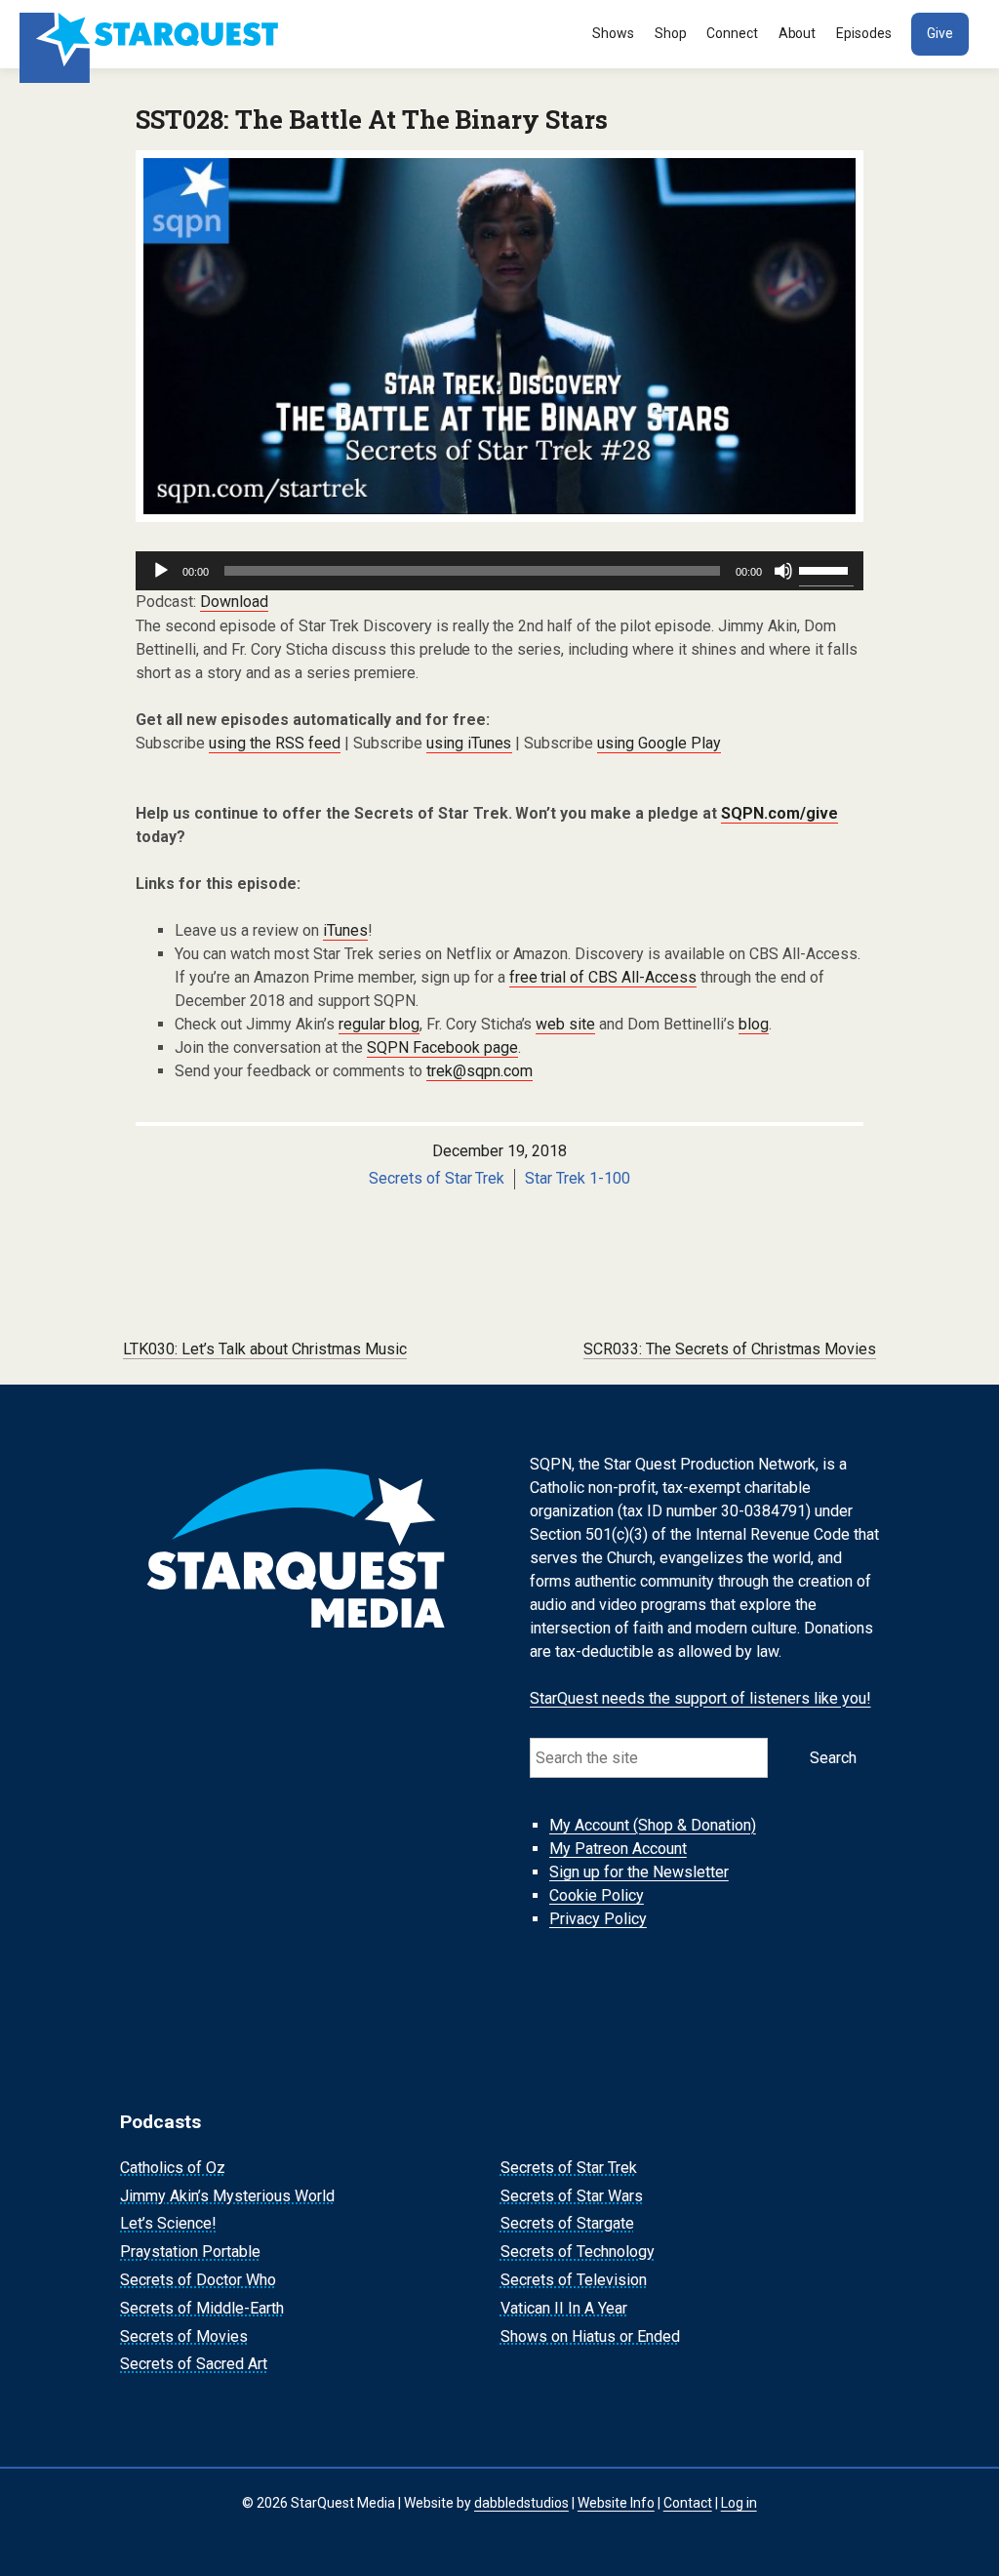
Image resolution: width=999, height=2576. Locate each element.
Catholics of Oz (173, 2168)
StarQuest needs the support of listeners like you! (700, 1698)
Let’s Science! (168, 2224)
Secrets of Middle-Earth (202, 2308)
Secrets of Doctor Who (198, 2280)
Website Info (616, 2503)
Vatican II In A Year (564, 2308)
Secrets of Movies (184, 2336)
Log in (739, 2503)
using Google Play (659, 743)
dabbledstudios (521, 2503)
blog (754, 1024)
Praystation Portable (190, 2252)
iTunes (345, 930)
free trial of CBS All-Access (603, 977)
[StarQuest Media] (151, 34)
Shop (671, 33)
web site (565, 1024)
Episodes (864, 33)
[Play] (161, 571)
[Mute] (783, 571)
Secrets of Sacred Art (194, 2365)
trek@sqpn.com (480, 1071)
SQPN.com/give (779, 813)
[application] (499, 571)
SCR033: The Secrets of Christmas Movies (730, 1349)
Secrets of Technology (578, 2252)
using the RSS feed (275, 743)
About (798, 33)
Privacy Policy (598, 1919)
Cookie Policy (597, 1895)
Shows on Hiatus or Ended (590, 2336)
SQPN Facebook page (442, 1047)
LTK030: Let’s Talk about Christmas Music (265, 1349)
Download (234, 602)
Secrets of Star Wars (572, 2196)
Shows (613, 33)
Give (940, 33)
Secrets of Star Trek (437, 1178)
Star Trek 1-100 (578, 1178)
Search (833, 1758)
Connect (732, 33)
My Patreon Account (618, 1849)
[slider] (826, 569)
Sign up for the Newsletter (639, 1872)
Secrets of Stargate (567, 2224)
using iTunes (469, 743)
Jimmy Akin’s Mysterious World (227, 2196)
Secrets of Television (574, 2280)
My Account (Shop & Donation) (653, 1825)
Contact (688, 2503)
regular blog (379, 1024)
